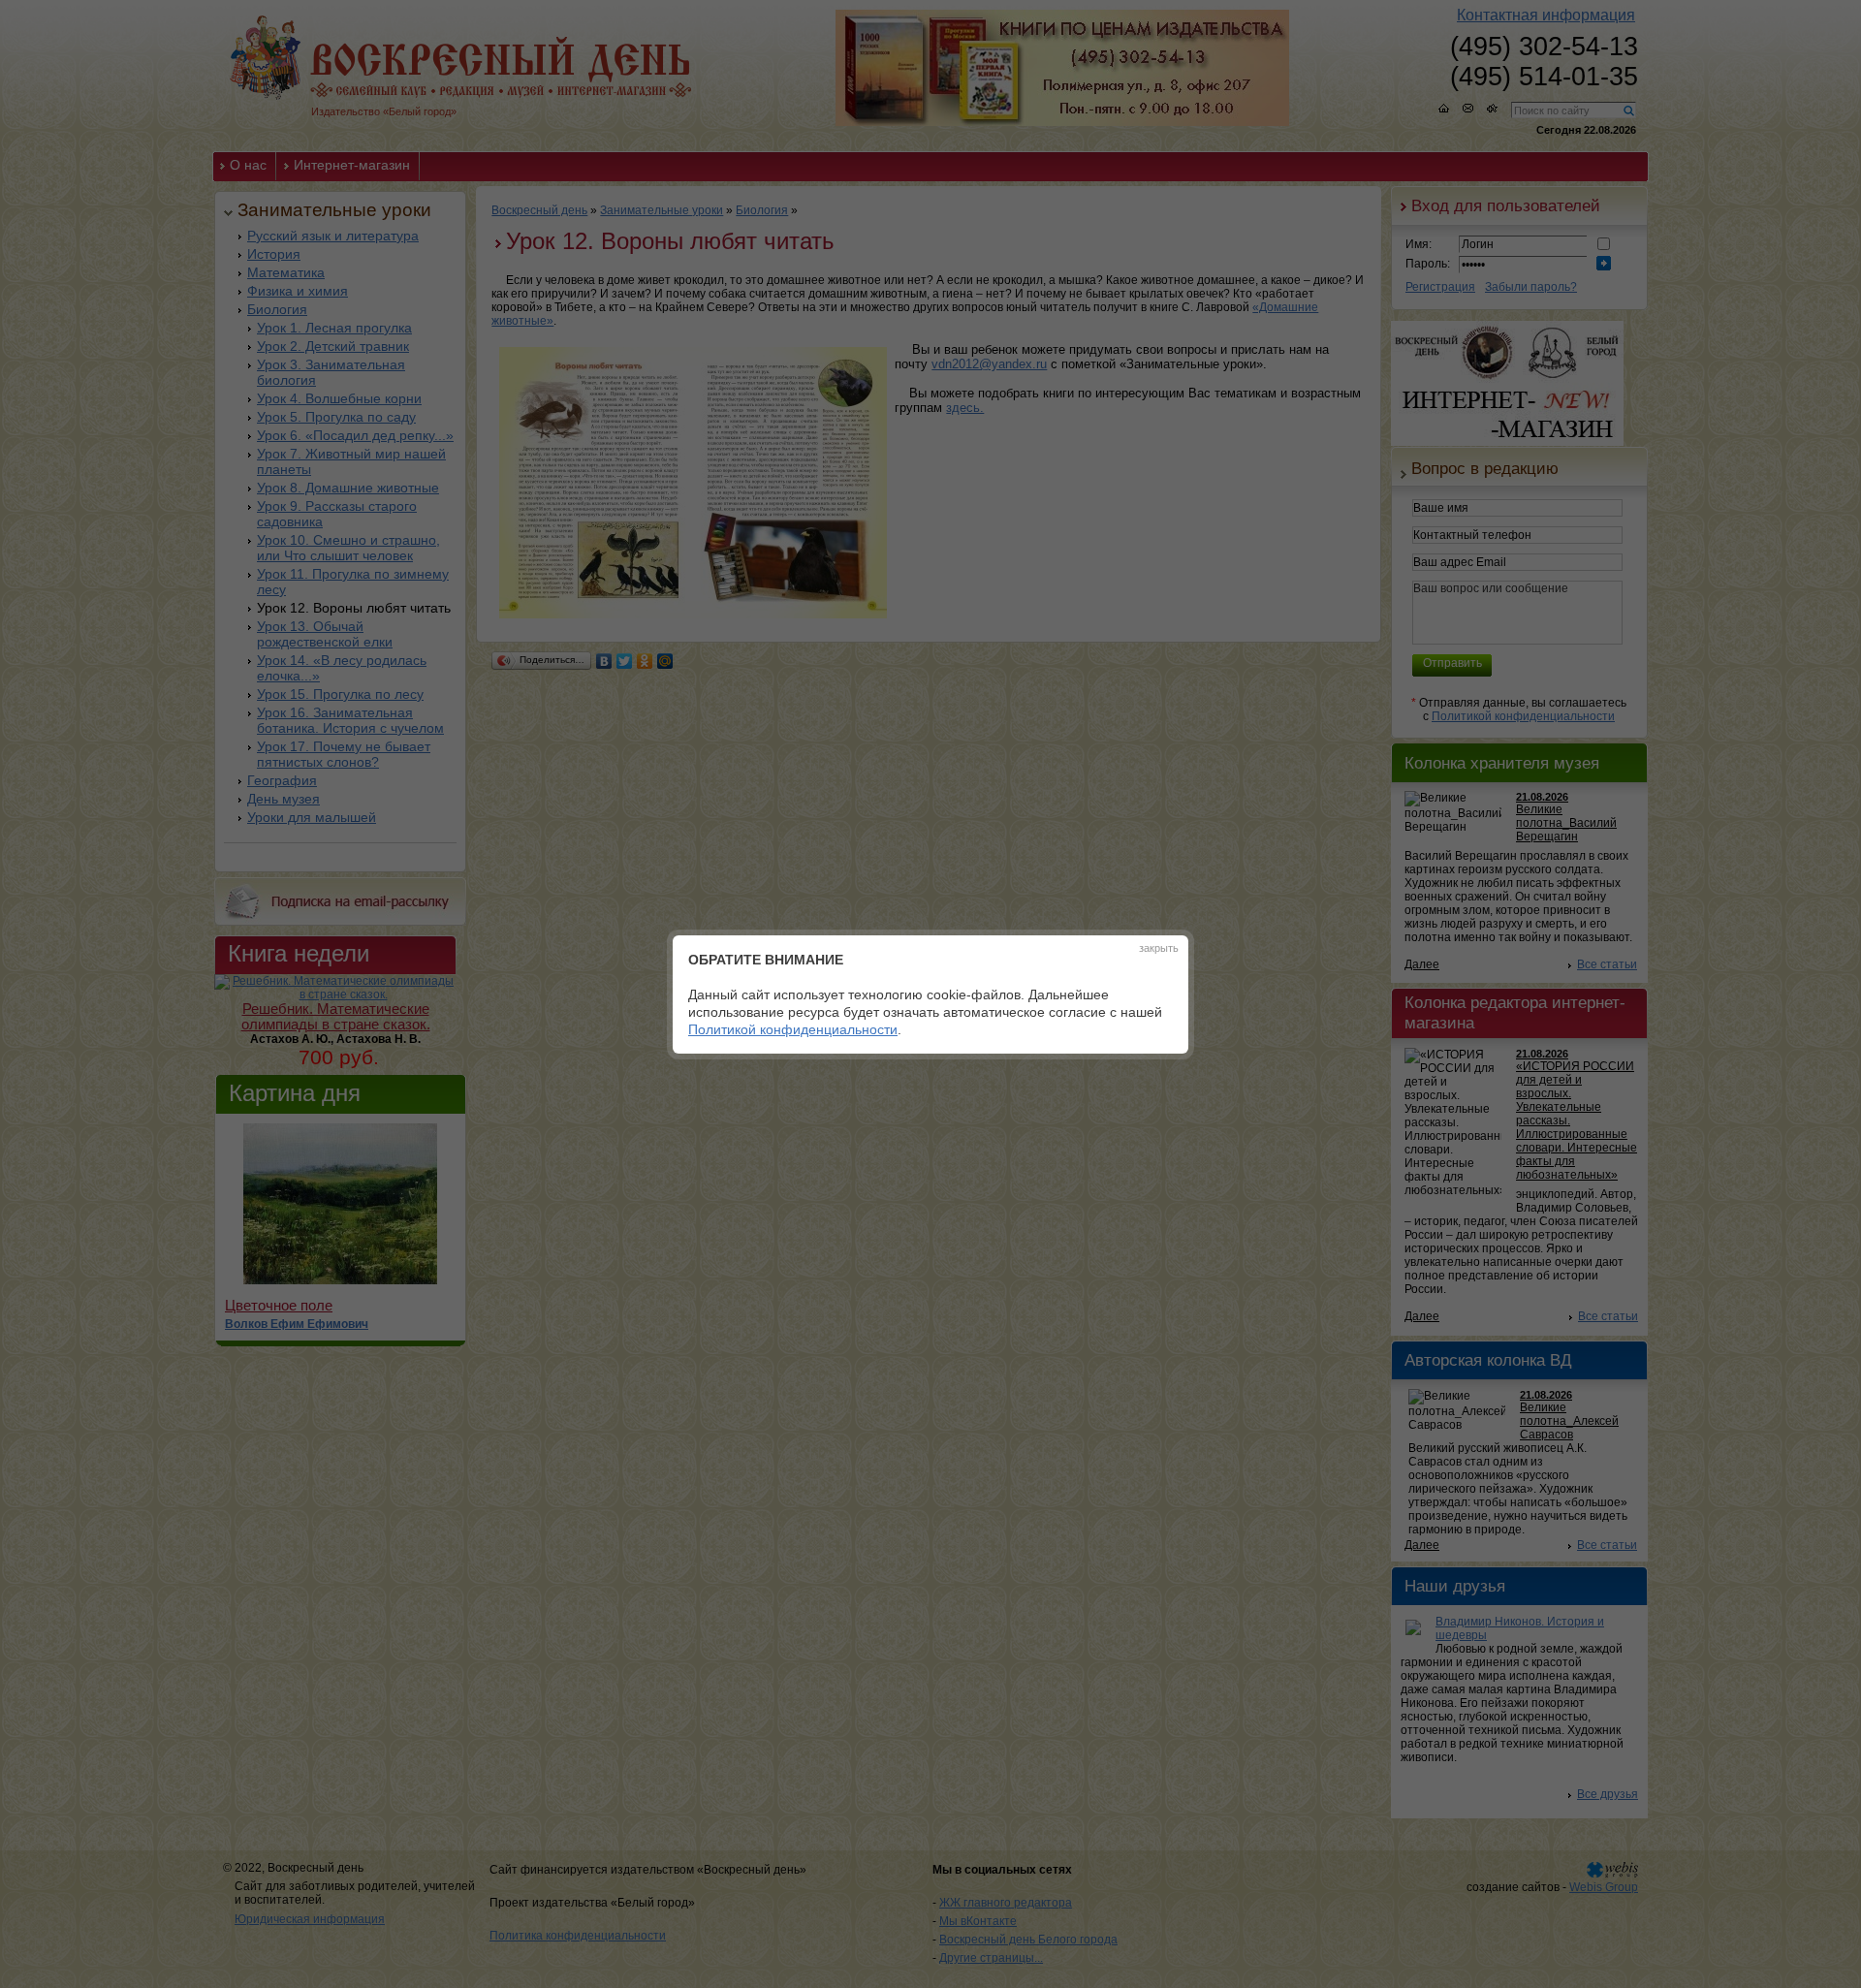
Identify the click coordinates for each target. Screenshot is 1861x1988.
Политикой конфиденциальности (793, 1029)
